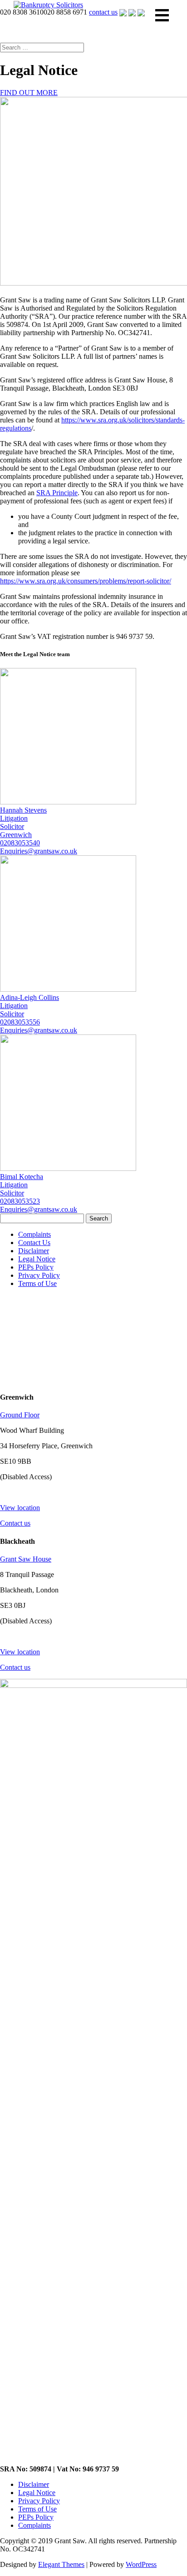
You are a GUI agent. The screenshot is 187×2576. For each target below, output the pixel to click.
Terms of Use (37, 1283)
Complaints (34, 1234)
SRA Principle (57, 493)
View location (20, 1508)
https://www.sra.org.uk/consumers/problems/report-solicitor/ (86, 581)
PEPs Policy (36, 1267)
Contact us (15, 1523)
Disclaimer (34, 1251)
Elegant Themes (61, 2564)
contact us (103, 12)
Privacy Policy (39, 1275)
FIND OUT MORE (29, 93)
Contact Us (34, 1243)
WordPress (141, 2564)
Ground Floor (20, 1415)
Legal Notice (37, 1259)
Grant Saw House (26, 1559)
